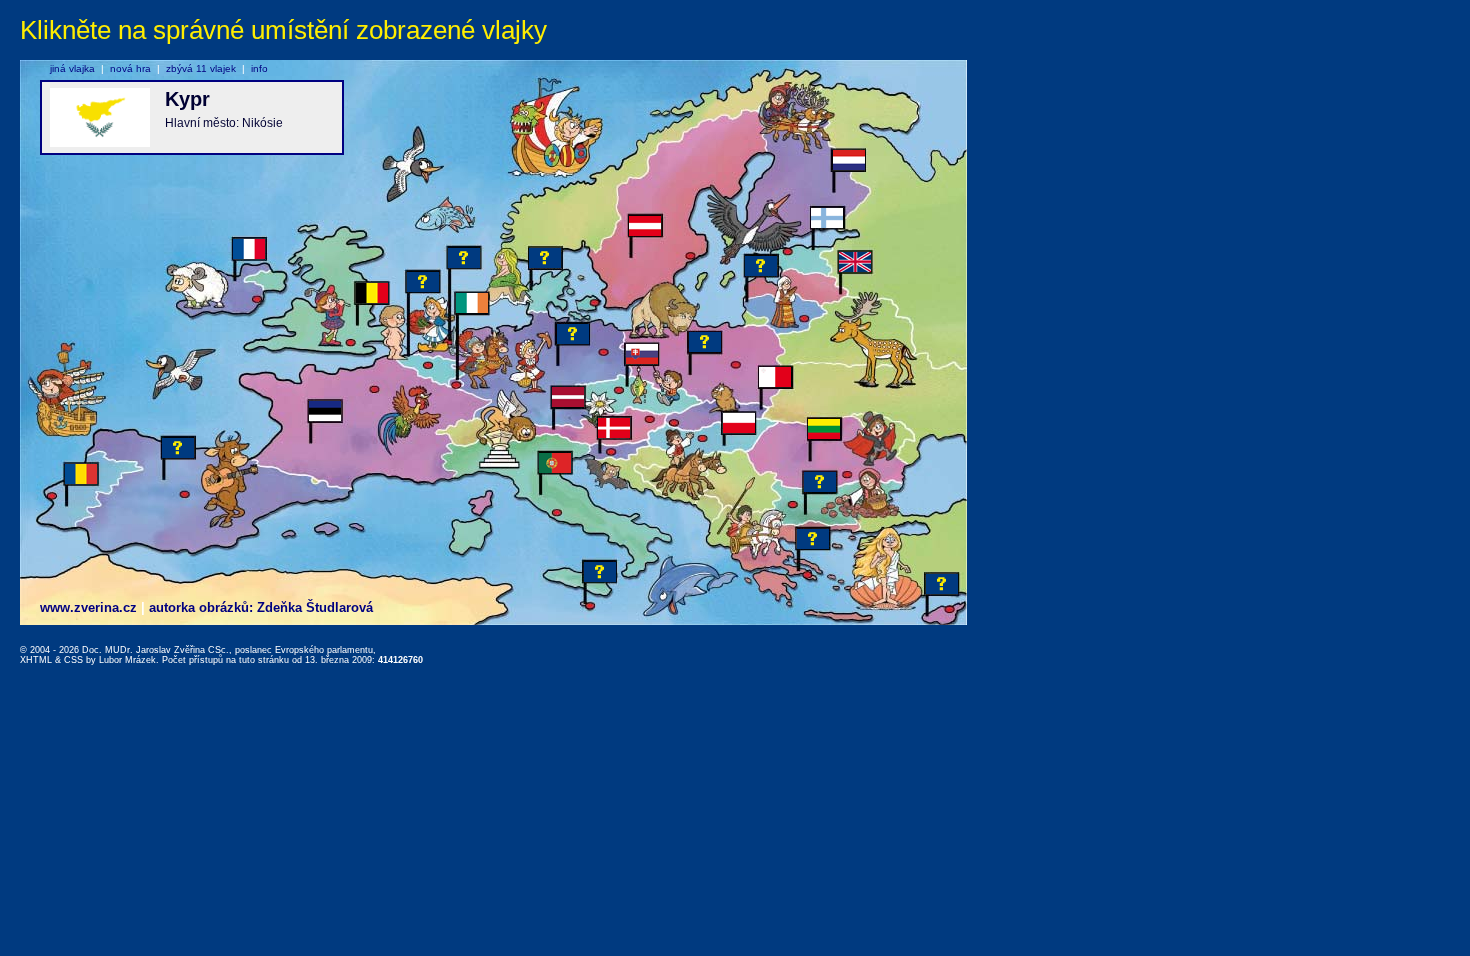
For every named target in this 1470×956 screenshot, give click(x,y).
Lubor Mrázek (127, 660)
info (259, 68)
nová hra (130, 68)
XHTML (36, 660)
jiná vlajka (72, 68)
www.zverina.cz (88, 607)
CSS (73, 660)
